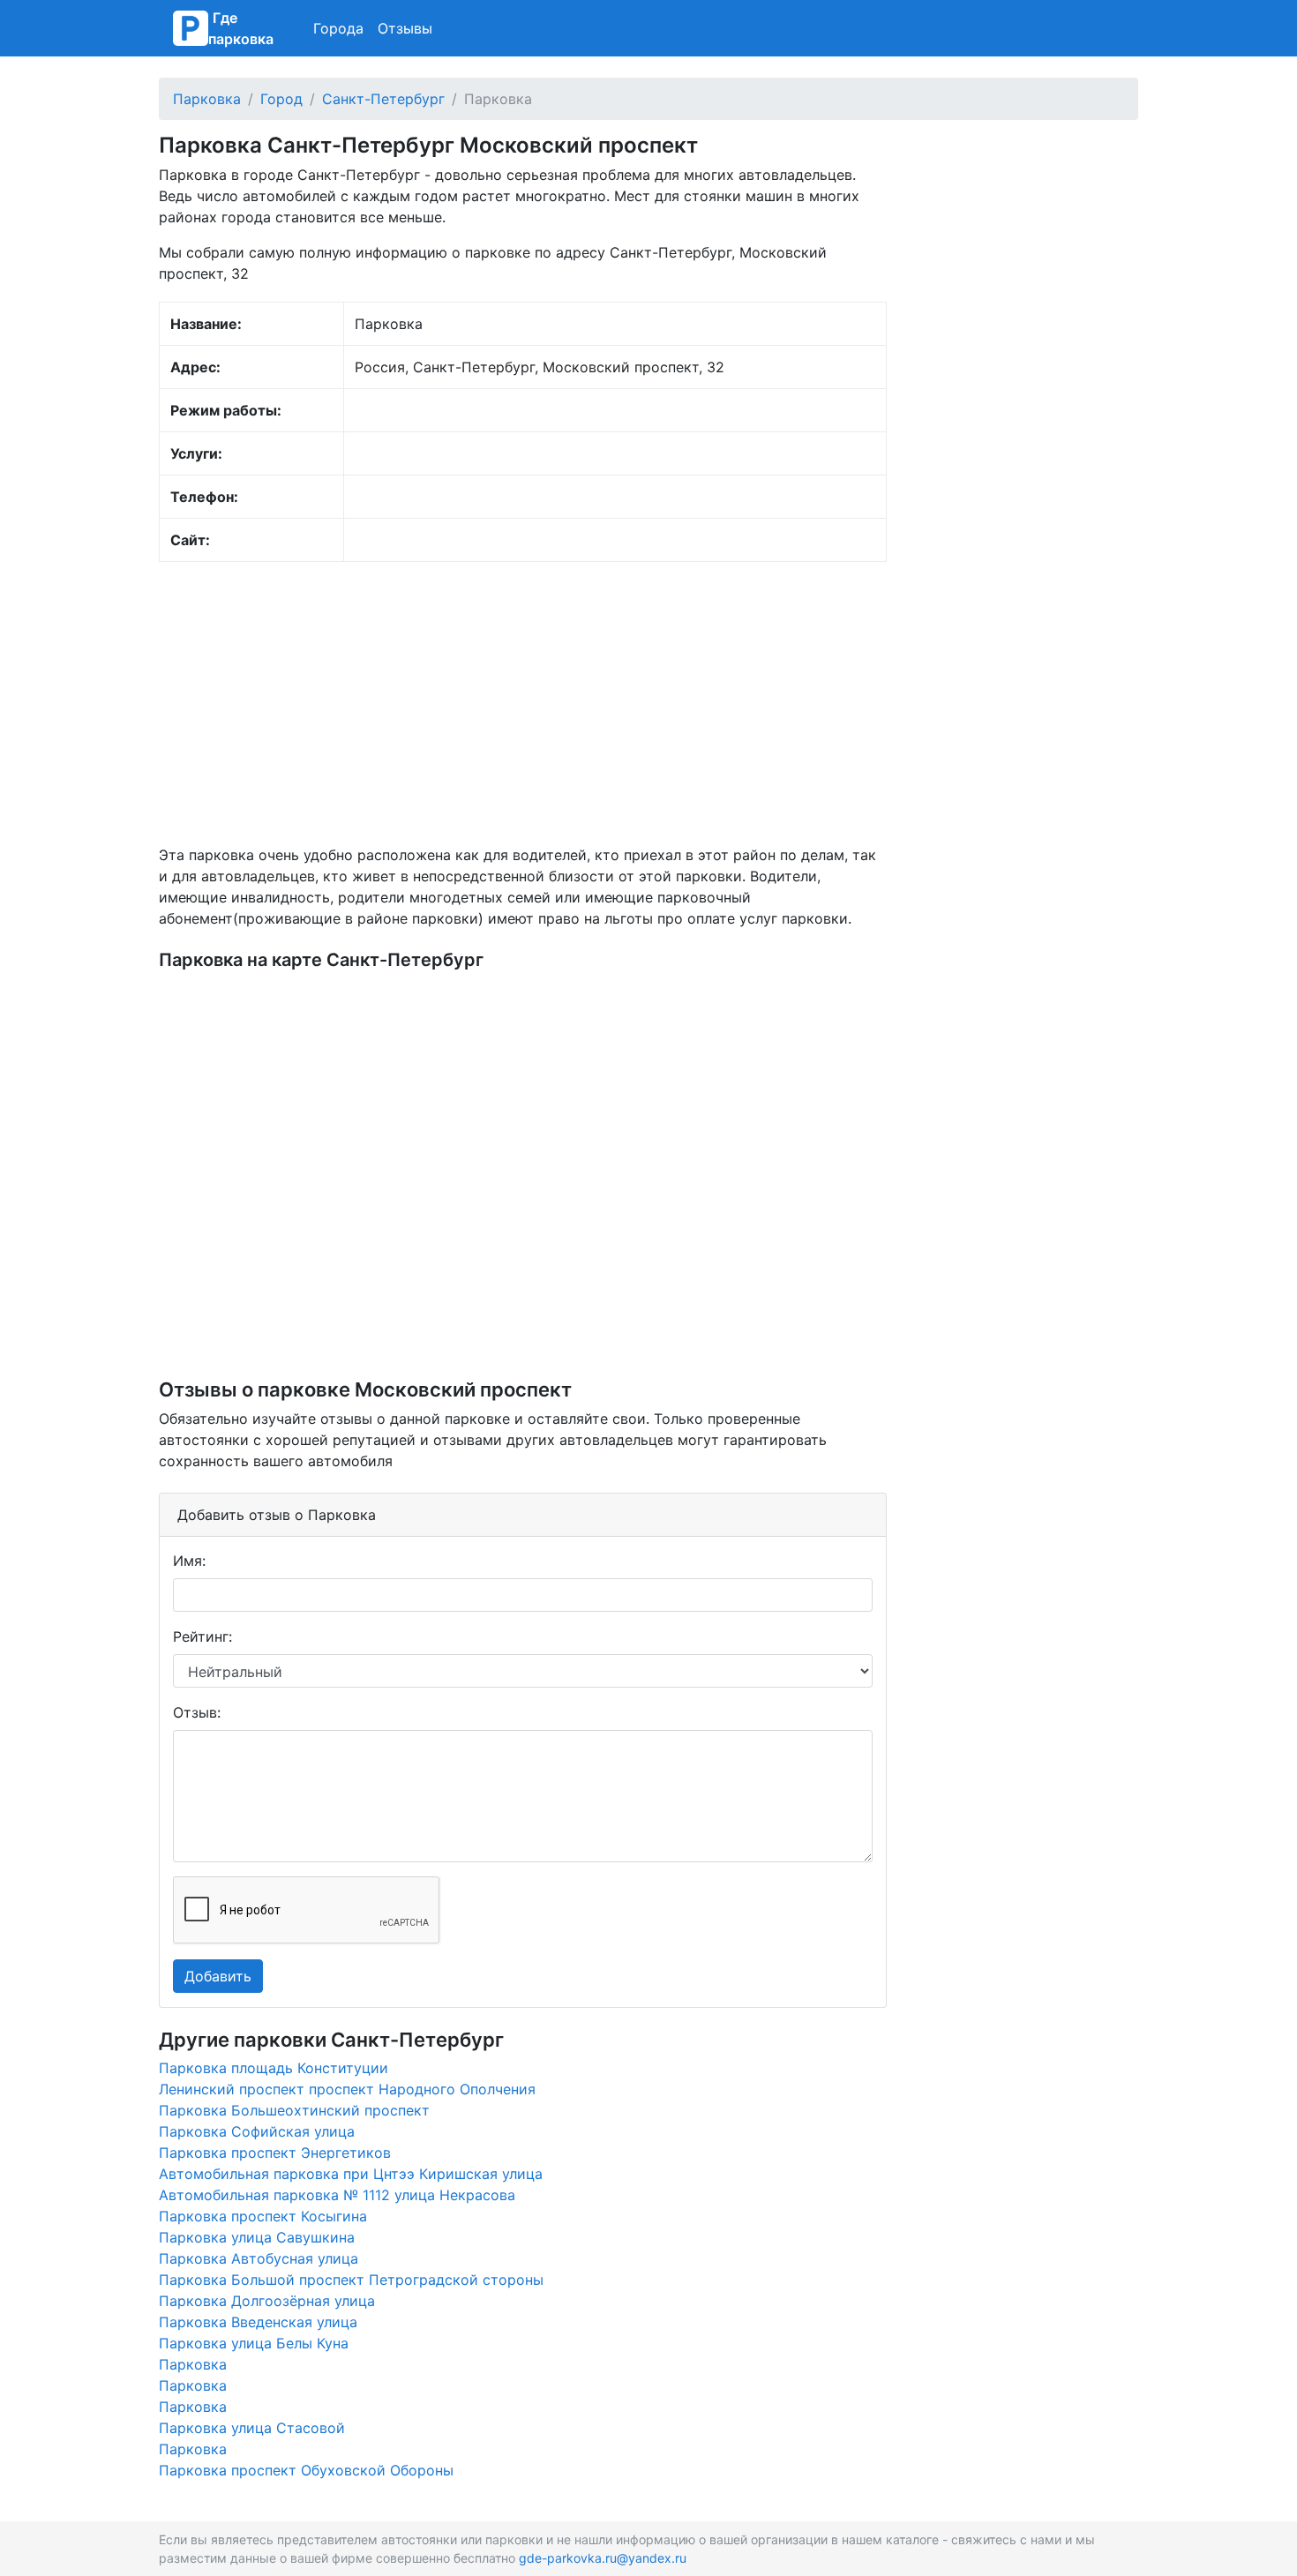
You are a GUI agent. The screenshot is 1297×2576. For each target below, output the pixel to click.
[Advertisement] (523, 703)
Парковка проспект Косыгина (263, 2216)
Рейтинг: (202, 1636)
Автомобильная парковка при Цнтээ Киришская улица (351, 2174)
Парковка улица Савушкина (257, 2237)
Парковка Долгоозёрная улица (267, 2301)
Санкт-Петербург (383, 99)
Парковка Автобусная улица (259, 2258)
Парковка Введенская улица (258, 2322)
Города (338, 28)
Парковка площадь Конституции (274, 2068)
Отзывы (405, 28)
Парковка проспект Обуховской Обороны (306, 2470)
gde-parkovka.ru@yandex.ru (603, 2558)
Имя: (189, 1561)
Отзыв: (197, 1712)
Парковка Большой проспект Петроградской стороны (351, 2280)
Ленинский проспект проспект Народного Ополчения (347, 2089)
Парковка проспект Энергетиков (275, 2153)
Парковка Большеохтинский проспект (294, 2110)
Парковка (207, 99)
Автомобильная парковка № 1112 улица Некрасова (337, 2195)
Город (281, 99)
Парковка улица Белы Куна (254, 2343)
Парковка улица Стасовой (252, 2428)
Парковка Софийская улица (257, 2131)
